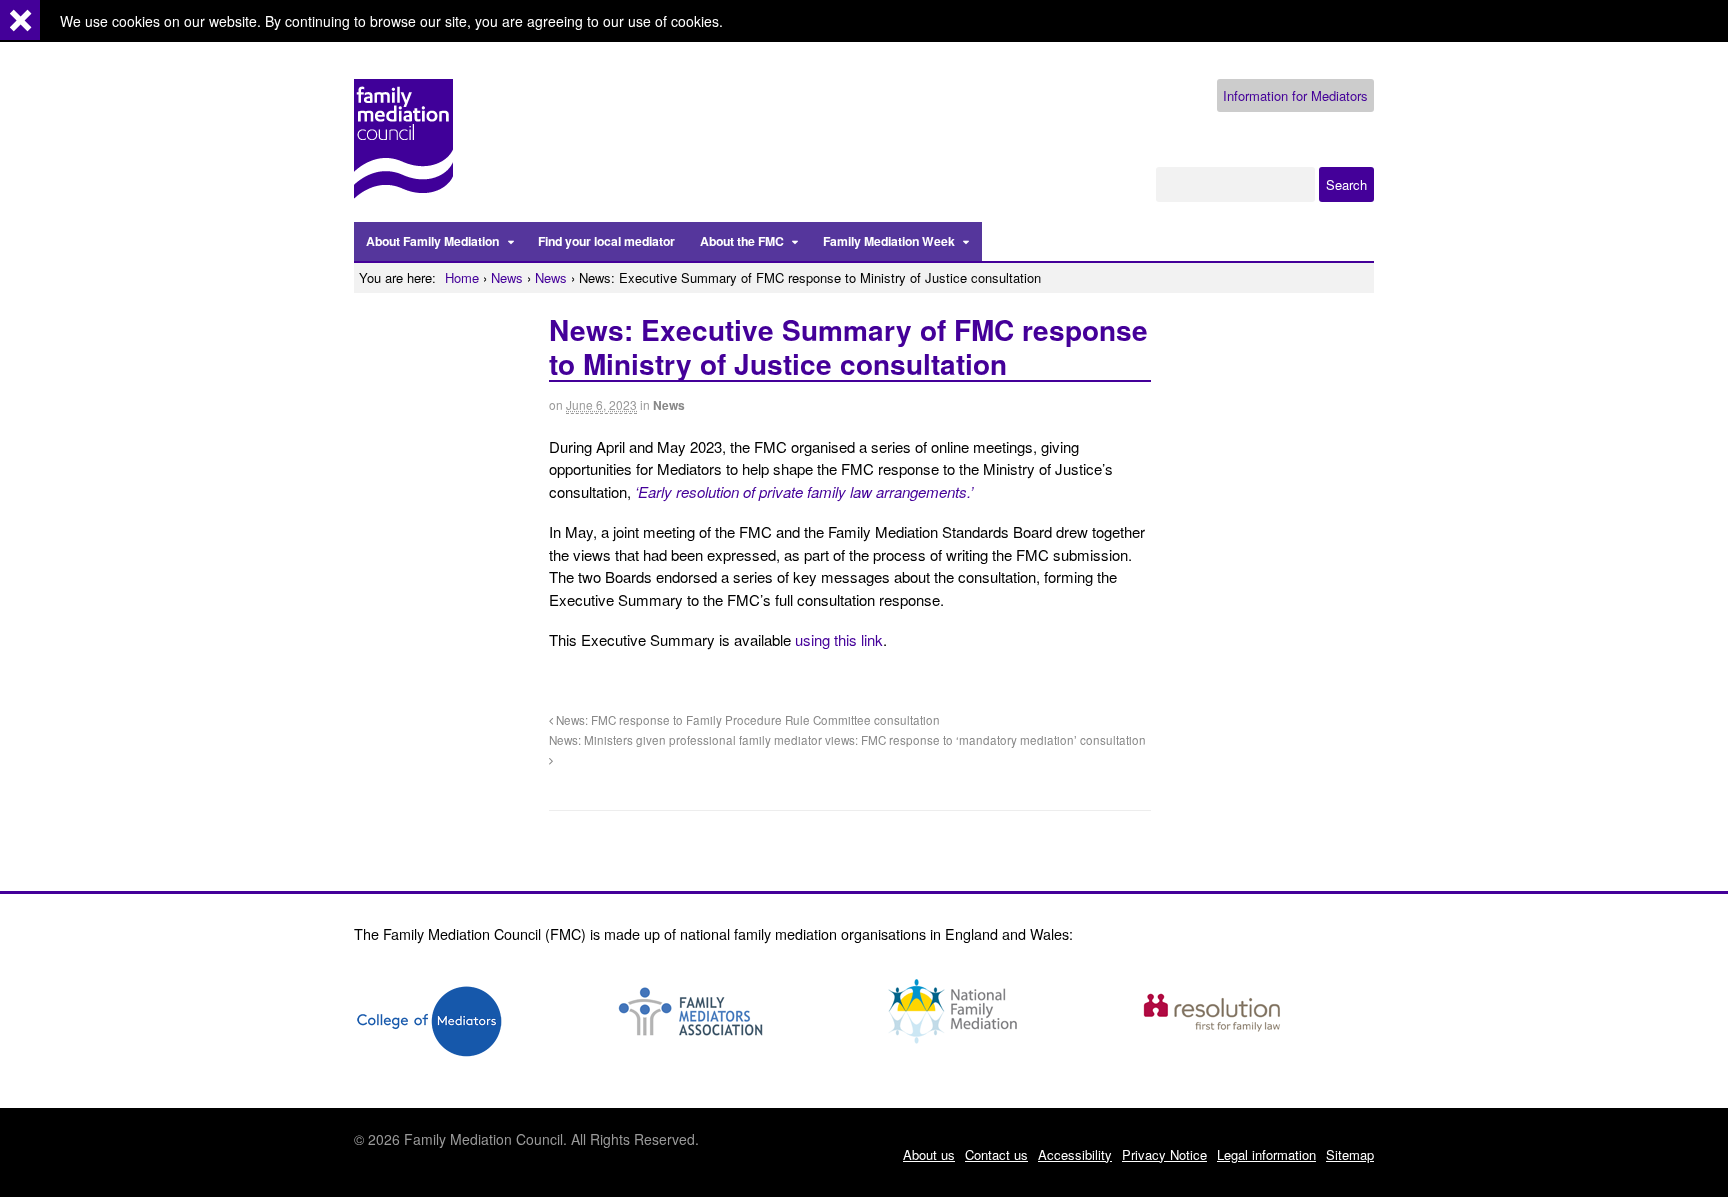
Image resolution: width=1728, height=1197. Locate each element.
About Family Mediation (432, 241)
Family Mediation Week (889, 241)
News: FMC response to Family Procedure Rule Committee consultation (746, 720)
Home (462, 277)
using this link (839, 639)
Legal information (1266, 1154)
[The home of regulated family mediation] (403, 189)
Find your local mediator (606, 241)
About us (929, 1154)
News (507, 277)
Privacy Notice (1164, 1154)
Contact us (996, 1154)
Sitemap (1350, 1154)
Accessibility (1075, 1154)
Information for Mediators (1295, 95)
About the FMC (742, 241)
